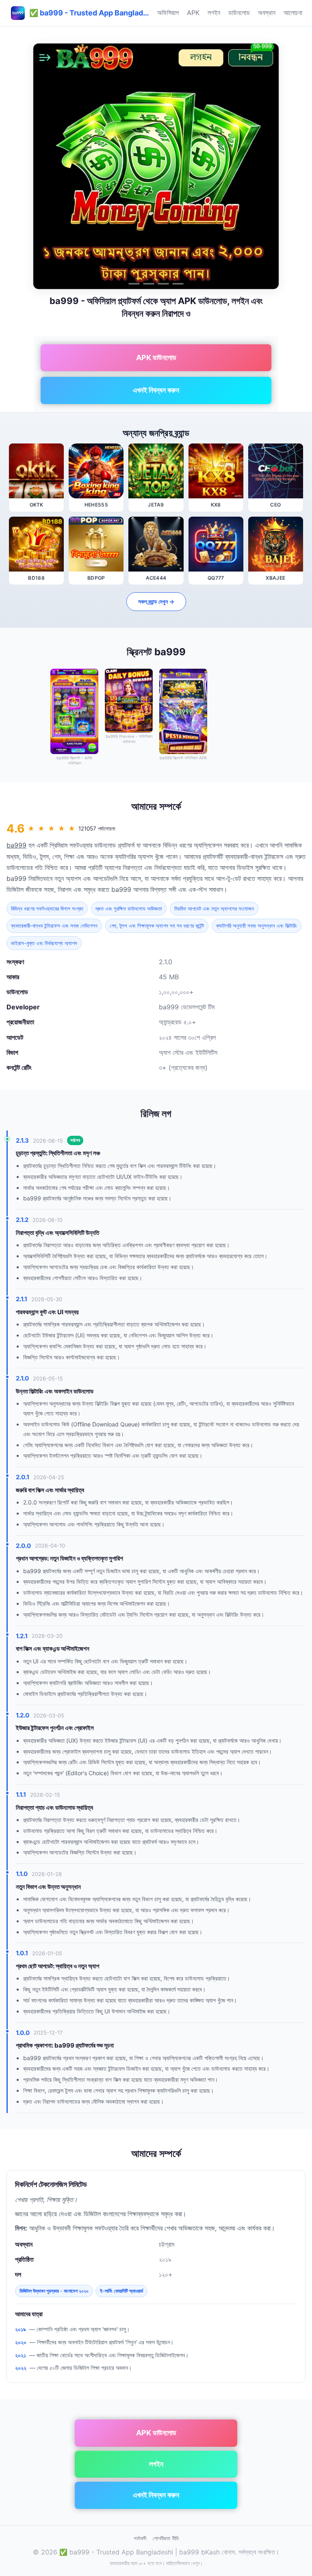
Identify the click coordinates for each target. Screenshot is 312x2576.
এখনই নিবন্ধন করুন (156, 390)
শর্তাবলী (140, 2538)
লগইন (214, 13)
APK (193, 13)
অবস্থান (267, 13)
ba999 (16, 845)
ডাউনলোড (239, 13)
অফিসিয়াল (168, 13)
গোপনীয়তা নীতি (166, 2538)
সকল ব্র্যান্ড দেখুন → (156, 601)
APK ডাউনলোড (156, 358)
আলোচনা (293, 13)
